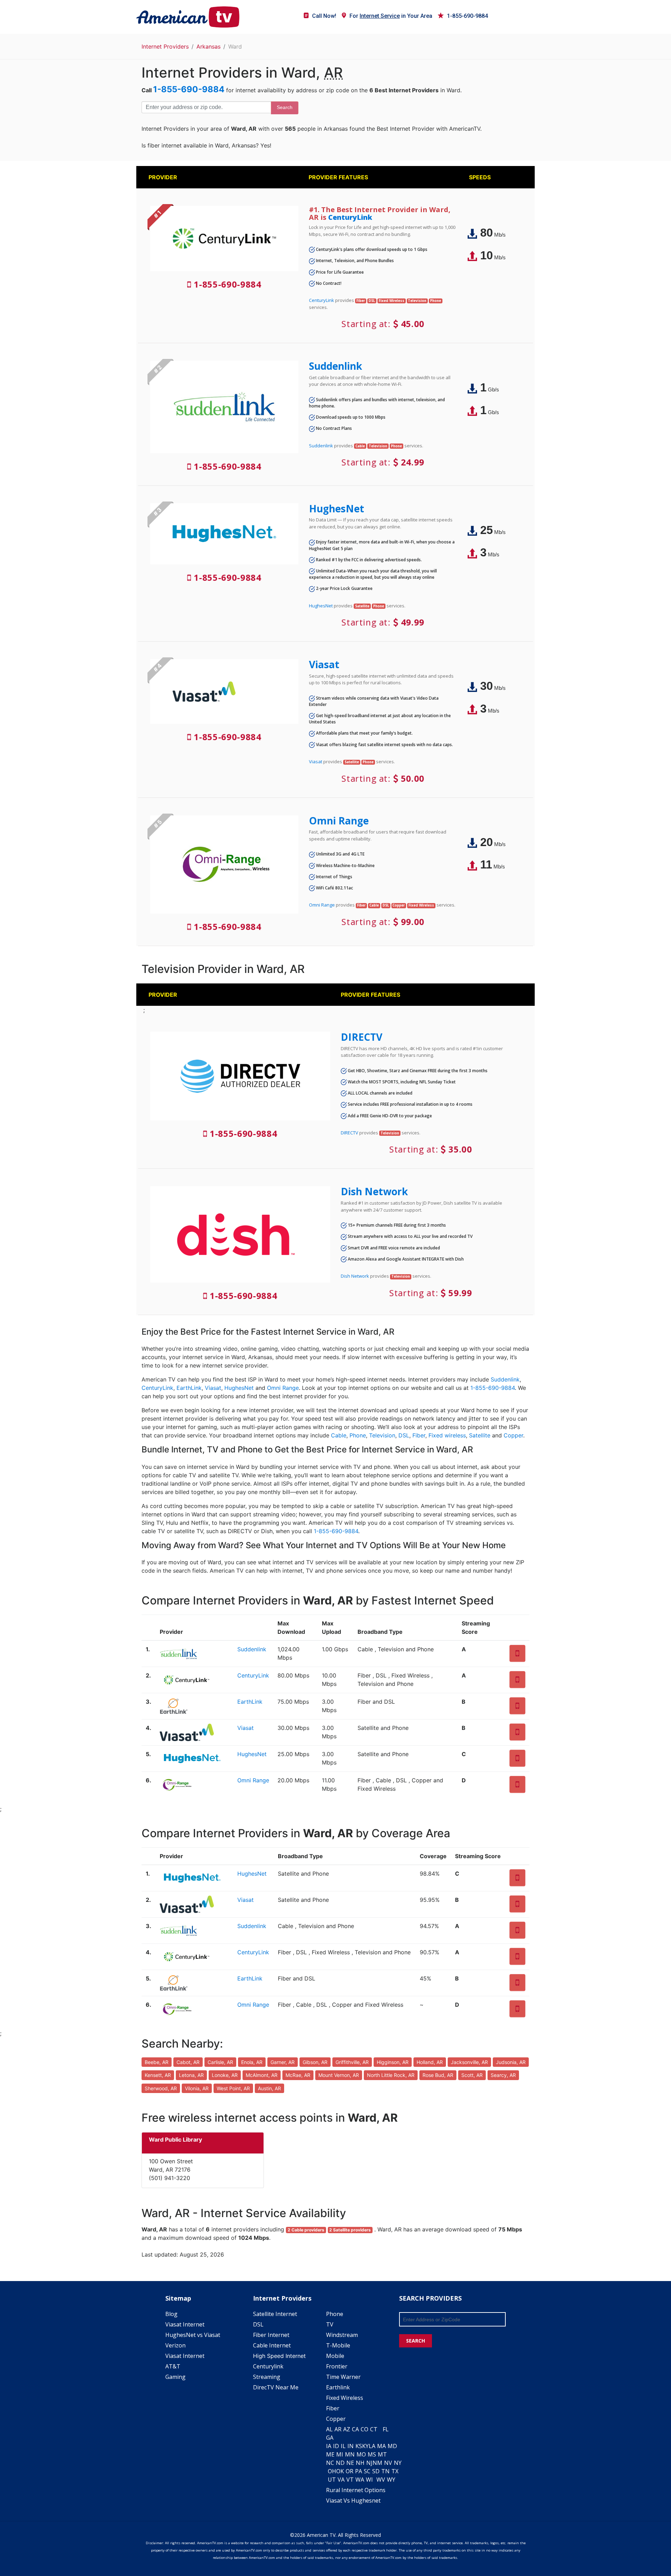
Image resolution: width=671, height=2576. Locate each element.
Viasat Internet (185, 2324)
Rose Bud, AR (438, 2075)
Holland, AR (430, 2062)
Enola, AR (252, 2062)
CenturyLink (350, 217)
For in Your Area (391, 16)
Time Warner (343, 2377)
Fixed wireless (447, 1435)
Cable (339, 1435)
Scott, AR (472, 2075)
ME (330, 2454)
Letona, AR (191, 2075)
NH (360, 2463)
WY (391, 2480)
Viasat (324, 664)
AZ (347, 2429)
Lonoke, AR (225, 2075)
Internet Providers (165, 46)
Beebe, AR (157, 2062)
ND (340, 2463)
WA (360, 2480)
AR (338, 2429)
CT (374, 2429)
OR (349, 2471)
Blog (171, 2314)
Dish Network (374, 1191)
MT (382, 2454)
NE (350, 2463)
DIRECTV (362, 1037)
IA (329, 2446)
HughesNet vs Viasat (193, 2335)
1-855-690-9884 (467, 16)
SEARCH (416, 2341)
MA (381, 2446)
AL (329, 2429)
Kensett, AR (158, 2075)
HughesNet (337, 508)
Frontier (337, 2366)
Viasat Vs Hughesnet (353, 2501)
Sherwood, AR (161, 2088)
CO (365, 2429)
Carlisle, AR (220, 2062)
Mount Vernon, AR (339, 2075)
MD (392, 2446)
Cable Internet (272, 2345)
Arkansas (208, 46)
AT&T (173, 2366)
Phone (358, 1435)
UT (332, 2480)
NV (388, 2463)
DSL (404, 1435)
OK (340, 2471)
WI (369, 2480)
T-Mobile (338, 2345)
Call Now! (324, 16)
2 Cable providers (306, 2230)
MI (340, 2454)
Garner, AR (283, 2062)
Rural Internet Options (356, 2490)
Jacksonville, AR (469, 2062)
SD (376, 2471)
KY (365, 2446)
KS (359, 2446)
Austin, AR (269, 2088)
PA (359, 2471)
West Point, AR (233, 2088)
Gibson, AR (315, 2062)
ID (336, 2446)
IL (343, 2446)
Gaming (175, 2377)
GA (330, 2438)
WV (381, 2480)
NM (377, 2463)
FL (386, 2429)
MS (372, 2454)
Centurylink (268, 2366)
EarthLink (189, 1388)
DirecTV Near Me (276, 2387)
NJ (369, 2463)
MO (361, 2454)
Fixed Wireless (345, 2398)
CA (355, 2429)
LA (372, 2446)
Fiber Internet (271, 2335)
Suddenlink (335, 366)
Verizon (175, 2345)
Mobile (335, 2356)
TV (330, 2324)
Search (285, 107)
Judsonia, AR (511, 2062)
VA (341, 2480)
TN (385, 2471)
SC (367, 2471)
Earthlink (338, 2387)
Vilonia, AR (197, 2088)
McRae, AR (298, 2075)
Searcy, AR (503, 2075)
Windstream (342, 2335)
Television (382, 1435)
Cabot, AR (188, 2062)
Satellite (480, 1435)
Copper (513, 1435)
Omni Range (339, 821)
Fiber (419, 1435)
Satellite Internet (275, 2314)
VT (350, 2480)
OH (332, 2471)
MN (350, 2454)
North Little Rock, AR (391, 2075)
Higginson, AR (393, 2062)
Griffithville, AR (352, 2062)
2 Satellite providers (350, 2230)
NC (330, 2463)
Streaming (267, 2377)
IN (351, 2446)
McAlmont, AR (262, 2075)
